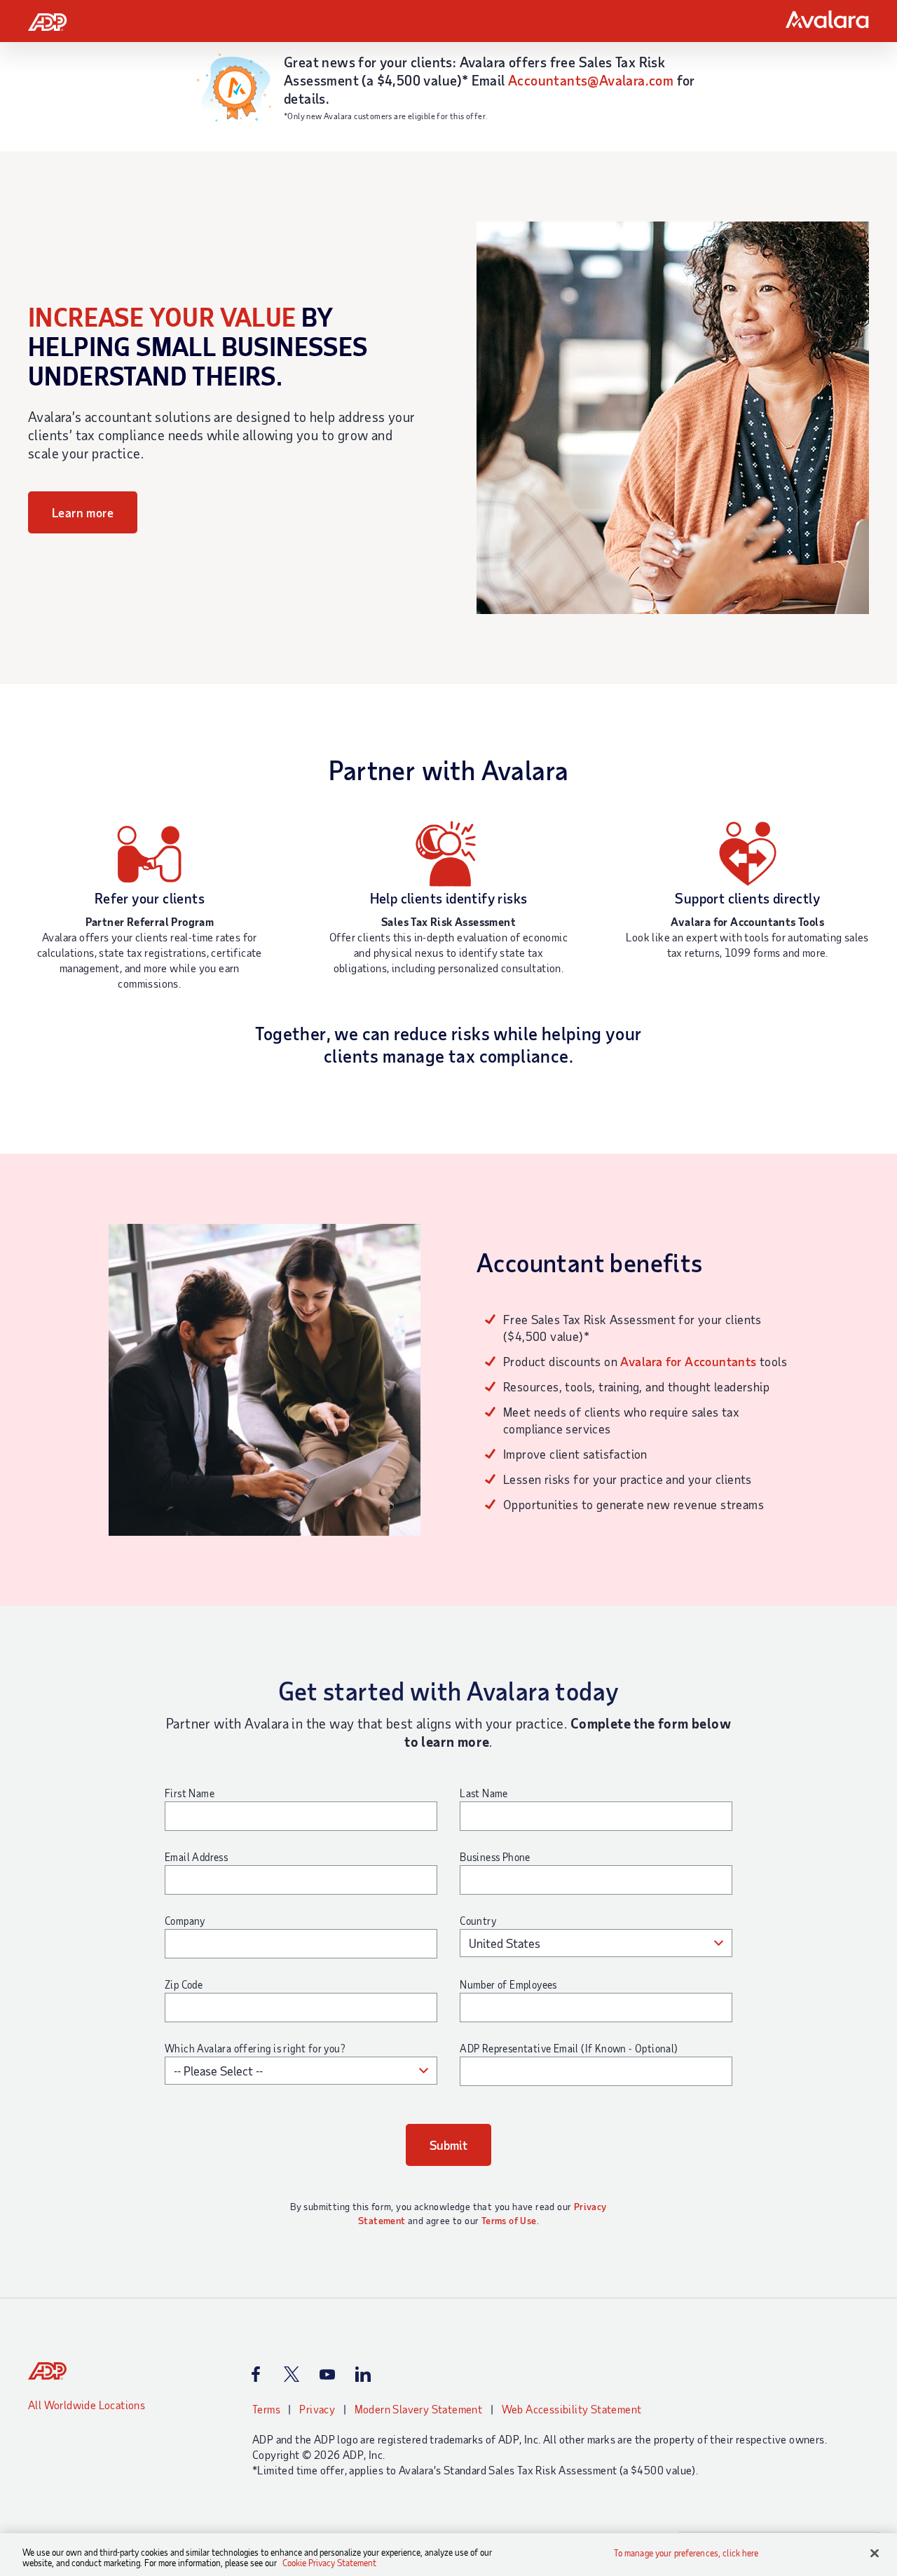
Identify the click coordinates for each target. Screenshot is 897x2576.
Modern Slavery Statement (419, 2409)
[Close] (875, 2554)
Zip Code (184, 1984)
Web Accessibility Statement (572, 2409)
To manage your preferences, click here (686, 2553)
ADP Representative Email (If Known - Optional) (569, 2048)
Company (185, 1921)
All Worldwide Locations (87, 2405)
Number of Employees (508, 1984)
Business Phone (495, 1857)
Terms (266, 2409)
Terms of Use (509, 2220)
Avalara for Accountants (688, 1361)
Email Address (196, 1857)
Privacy (317, 2409)
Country (478, 1921)
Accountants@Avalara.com (591, 80)
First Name (190, 1793)
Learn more (83, 512)
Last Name (484, 1793)
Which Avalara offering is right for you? (255, 2048)
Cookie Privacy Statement (329, 2563)
